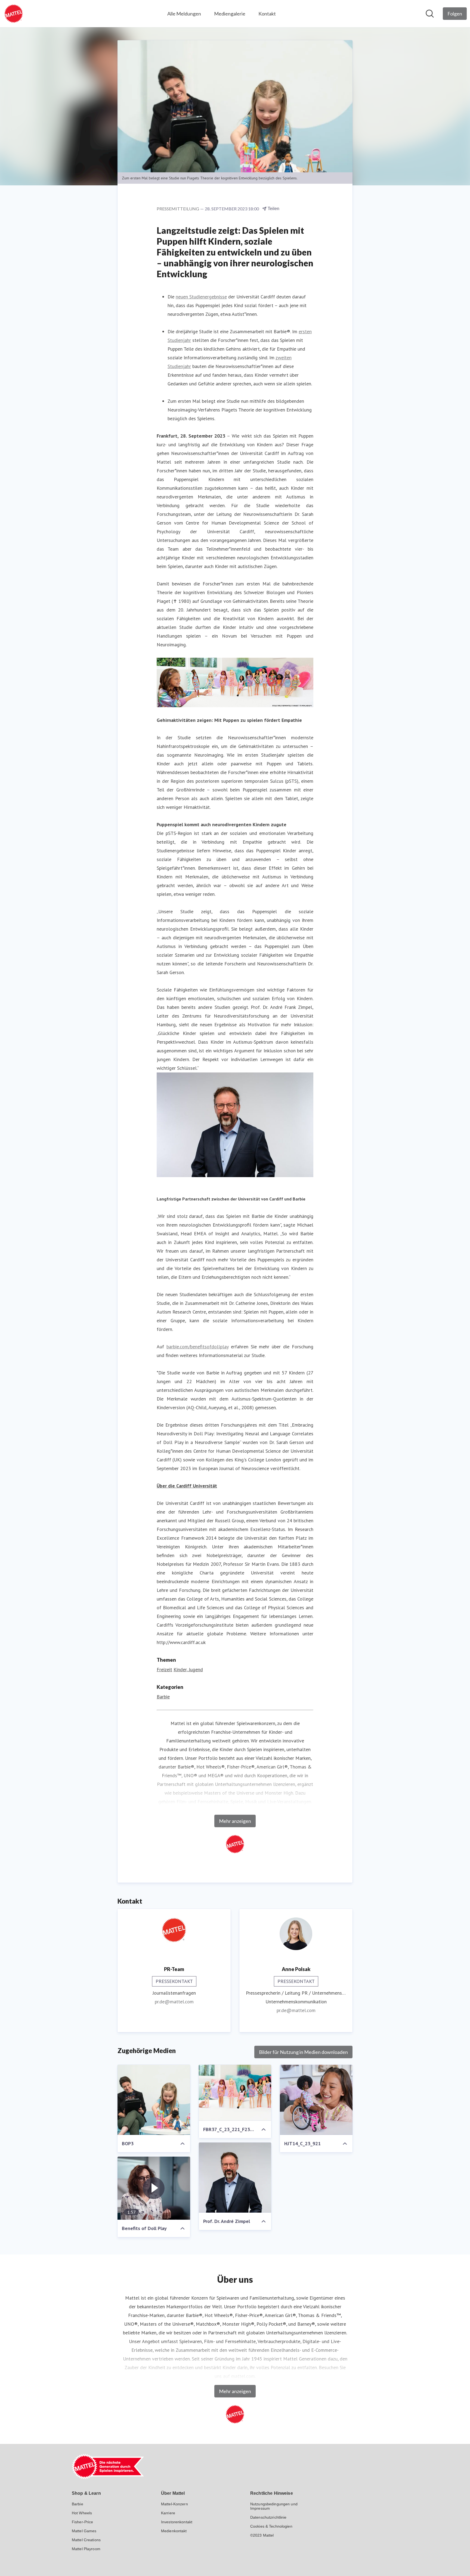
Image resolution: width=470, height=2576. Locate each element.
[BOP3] (154, 2100)
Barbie (163, 1697)
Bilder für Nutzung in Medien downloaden (303, 2052)
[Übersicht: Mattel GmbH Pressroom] (14, 14)
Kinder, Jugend (188, 1669)
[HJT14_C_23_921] (316, 2100)
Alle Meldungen (184, 14)
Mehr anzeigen (235, 1821)
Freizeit (164, 1669)
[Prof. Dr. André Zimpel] (235, 2178)
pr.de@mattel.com (174, 2002)
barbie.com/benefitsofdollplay (197, 1347)
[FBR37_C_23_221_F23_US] (235, 2093)
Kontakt (267, 14)
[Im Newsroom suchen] (430, 14)
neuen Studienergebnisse (201, 297)
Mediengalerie (230, 14)
